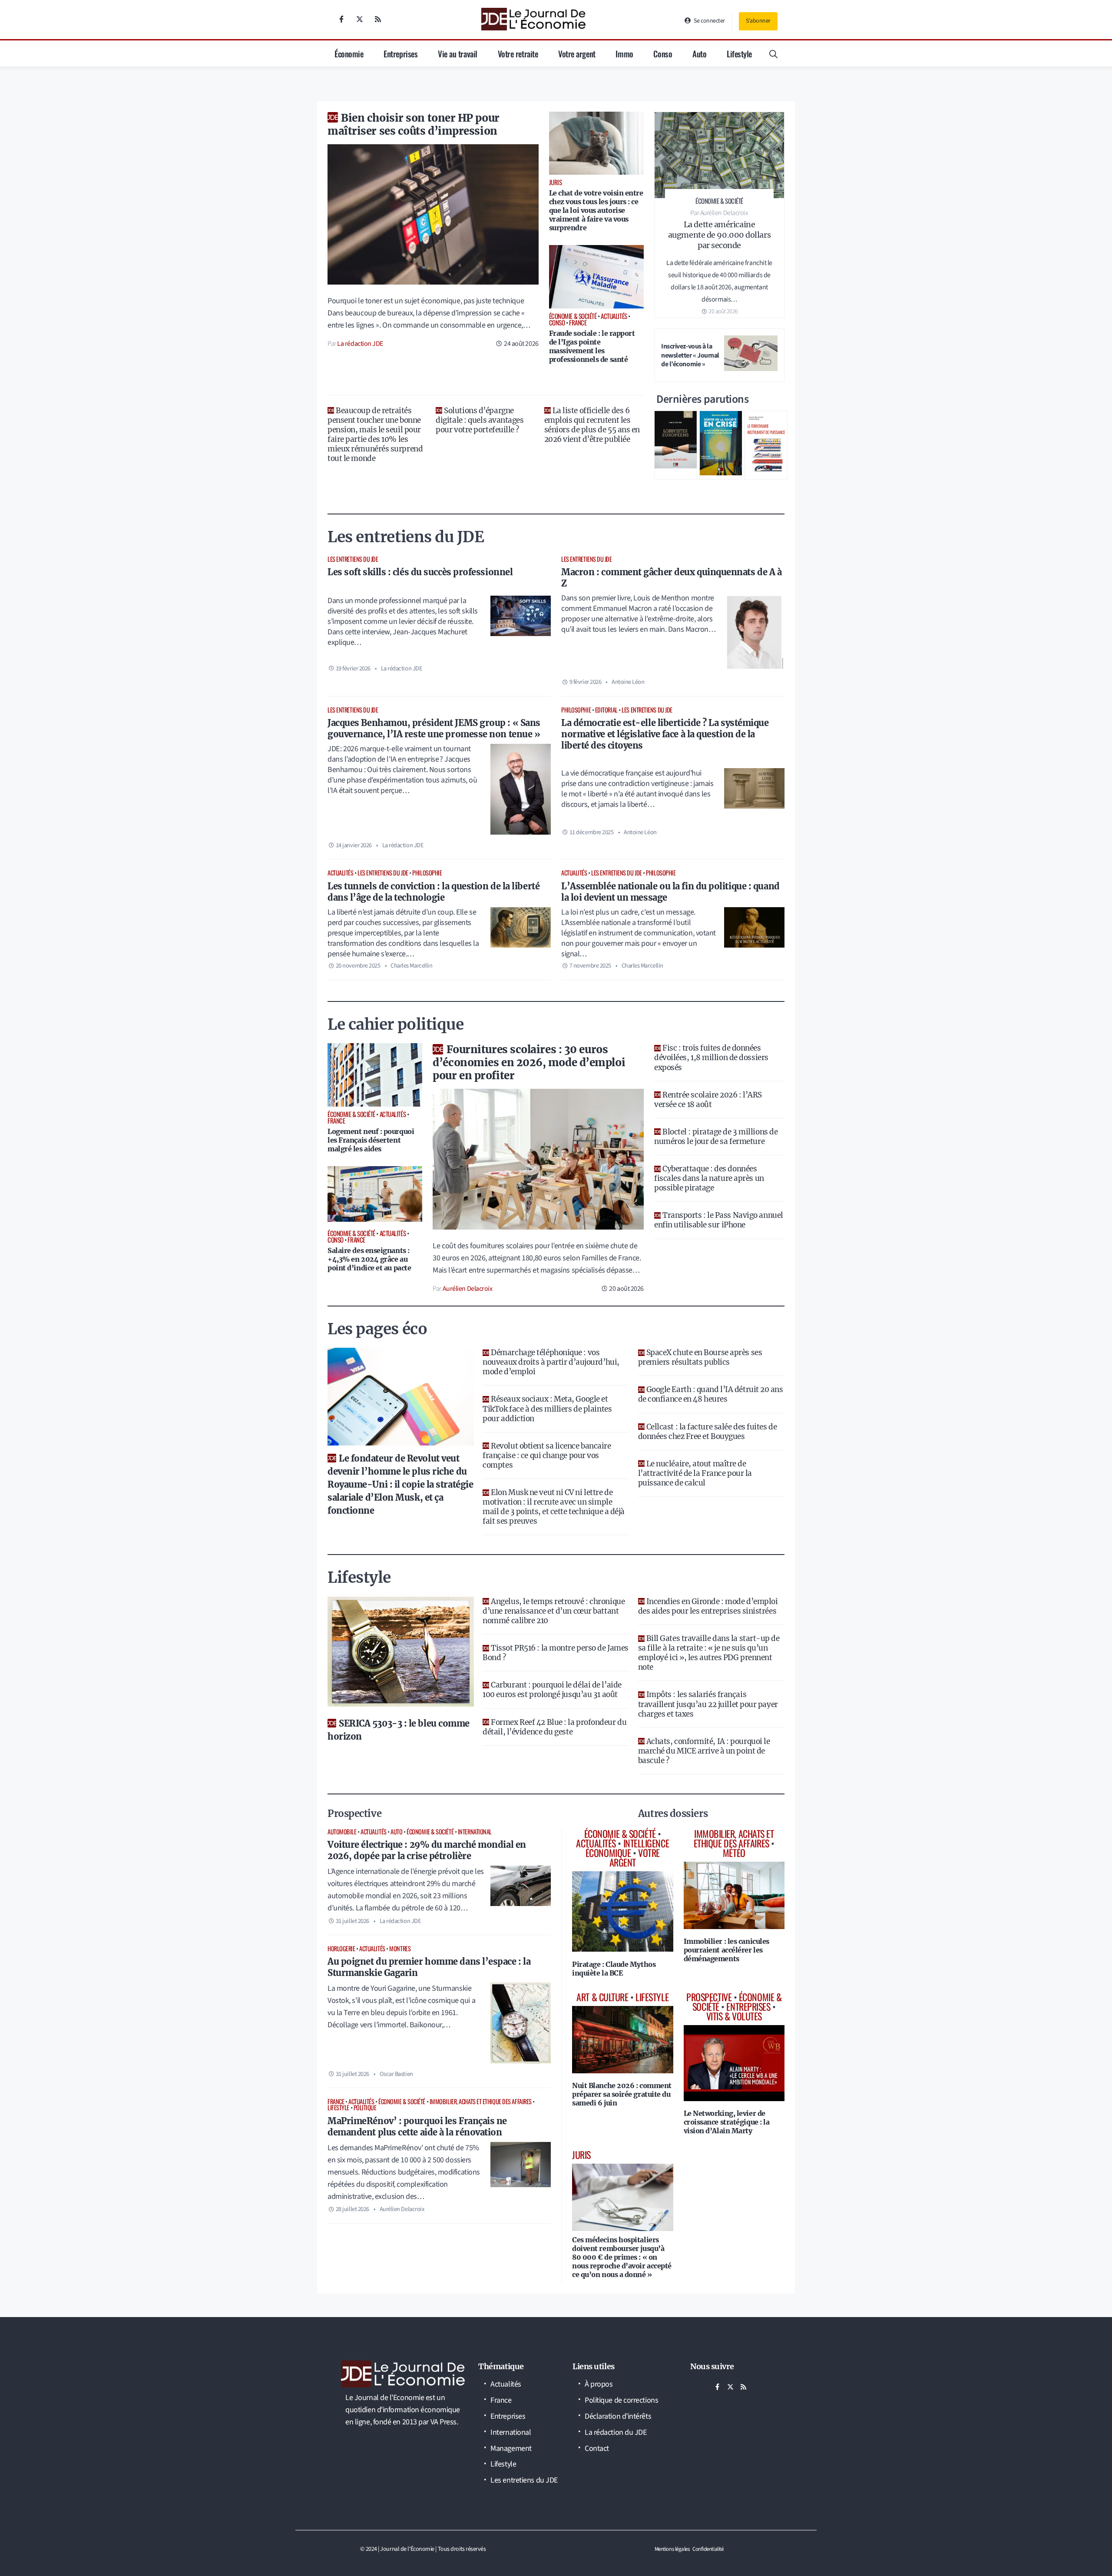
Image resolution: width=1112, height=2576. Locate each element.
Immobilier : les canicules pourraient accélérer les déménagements (726, 1950)
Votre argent (577, 53)
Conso (663, 53)
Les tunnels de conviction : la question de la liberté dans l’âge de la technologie (434, 892)
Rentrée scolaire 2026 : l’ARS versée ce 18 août (708, 1100)
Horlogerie (341, 1948)
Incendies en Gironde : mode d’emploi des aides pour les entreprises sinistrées (708, 1606)
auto (396, 1832)
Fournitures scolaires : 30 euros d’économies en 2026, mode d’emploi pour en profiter (529, 1063)
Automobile (342, 1832)
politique (365, 2107)
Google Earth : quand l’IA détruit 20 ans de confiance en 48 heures (711, 1394)
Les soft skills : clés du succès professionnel (420, 572)
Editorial (606, 710)
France (336, 2101)
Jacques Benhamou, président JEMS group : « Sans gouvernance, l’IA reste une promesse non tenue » (434, 728)
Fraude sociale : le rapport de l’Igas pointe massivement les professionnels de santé (592, 346)
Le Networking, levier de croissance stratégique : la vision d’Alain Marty (727, 2122)
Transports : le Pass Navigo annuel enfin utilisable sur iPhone (719, 1220)
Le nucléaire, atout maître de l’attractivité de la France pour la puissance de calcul (695, 1473)
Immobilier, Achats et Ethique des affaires (481, 2101)
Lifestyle (739, 53)
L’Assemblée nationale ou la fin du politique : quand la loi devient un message (670, 892)
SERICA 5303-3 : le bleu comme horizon (399, 1730)
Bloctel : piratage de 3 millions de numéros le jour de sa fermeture (716, 1137)
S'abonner (758, 21)
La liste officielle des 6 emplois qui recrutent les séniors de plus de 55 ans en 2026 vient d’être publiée (592, 425)
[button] (773, 53)
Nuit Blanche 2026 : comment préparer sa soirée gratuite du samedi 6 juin (622, 2094)
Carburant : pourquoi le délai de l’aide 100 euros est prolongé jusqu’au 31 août (552, 1690)
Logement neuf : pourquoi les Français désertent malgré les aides (371, 1140)
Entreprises (400, 53)
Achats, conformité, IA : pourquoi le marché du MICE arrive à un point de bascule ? (704, 1751)
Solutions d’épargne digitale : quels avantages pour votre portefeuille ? (480, 420)
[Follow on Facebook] (341, 19)
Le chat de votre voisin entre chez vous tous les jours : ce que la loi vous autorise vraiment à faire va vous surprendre (596, 210)
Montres (400, 1948)
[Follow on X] (360, 19)
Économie (349, 53)
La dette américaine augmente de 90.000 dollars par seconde (719, 235)
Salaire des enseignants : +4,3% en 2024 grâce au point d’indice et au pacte (369, 1259)
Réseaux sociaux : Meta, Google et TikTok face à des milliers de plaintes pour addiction (547, 1409)
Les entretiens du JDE (353, 559)
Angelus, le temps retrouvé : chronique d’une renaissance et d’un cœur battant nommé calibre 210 (554, 1611)
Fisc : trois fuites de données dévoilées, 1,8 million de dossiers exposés (711, 1058)
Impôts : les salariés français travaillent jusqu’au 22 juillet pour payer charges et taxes (708, 1704)
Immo (624, 53)
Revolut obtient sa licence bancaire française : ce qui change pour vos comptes (547, 1455)
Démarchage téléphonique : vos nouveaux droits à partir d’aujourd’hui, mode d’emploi (551, 1362)
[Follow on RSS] (378, 19)
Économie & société (430, 1832)
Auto (699, 53)
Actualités (341, 873)
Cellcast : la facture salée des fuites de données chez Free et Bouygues (708, 1432)
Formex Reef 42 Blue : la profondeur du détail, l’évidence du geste (554, 1727)
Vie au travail (458, 53)
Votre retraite (518, 53)
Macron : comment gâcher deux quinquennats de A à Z (671, 578)
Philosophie (576, 710)
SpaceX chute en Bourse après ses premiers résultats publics (700, 1357)
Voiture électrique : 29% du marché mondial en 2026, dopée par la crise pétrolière (427, 1850)
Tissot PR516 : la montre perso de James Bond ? (555, 1653)
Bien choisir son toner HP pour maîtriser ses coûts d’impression (414, 124)
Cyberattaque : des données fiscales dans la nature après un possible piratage (709, 1178)
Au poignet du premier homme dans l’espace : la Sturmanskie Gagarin (429, 1967)
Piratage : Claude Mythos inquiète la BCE (614, 1969)
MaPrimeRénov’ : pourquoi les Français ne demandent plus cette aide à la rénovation (417, 2127)
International (475, 1832)
